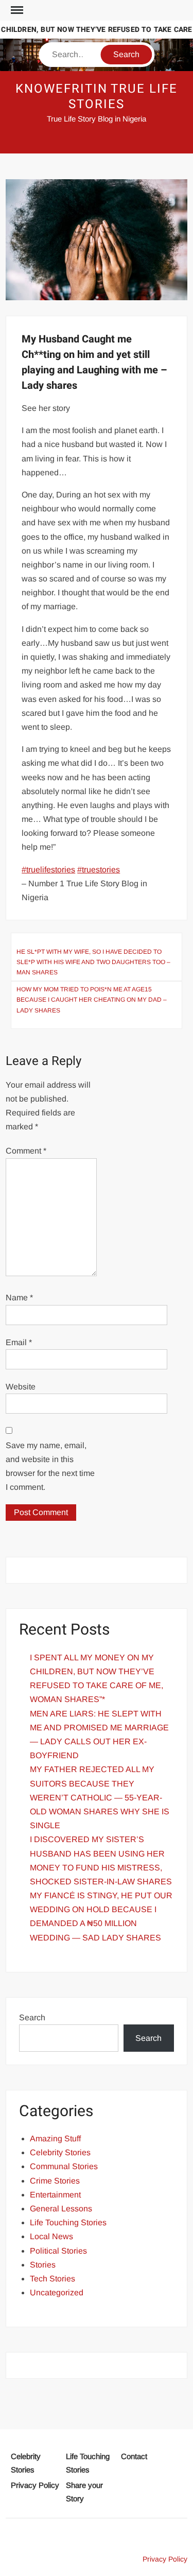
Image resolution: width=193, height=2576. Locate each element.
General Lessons (61, 2209)
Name (19, 1298)
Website (21, 1387)
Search (32, 2017)
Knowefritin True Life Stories (96, 97)
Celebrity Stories (60, 2152)
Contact (134, 2456)
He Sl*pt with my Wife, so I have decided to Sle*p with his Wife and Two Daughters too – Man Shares (93, 962)
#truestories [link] (99, 870)
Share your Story (84, 2492)
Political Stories (58, 2251)
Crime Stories (55, 2181)
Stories (43, 2265)
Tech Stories (52, 2279)
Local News (51, 2236)
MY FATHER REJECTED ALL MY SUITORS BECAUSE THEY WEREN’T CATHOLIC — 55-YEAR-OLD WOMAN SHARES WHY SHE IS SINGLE (100, 1797)
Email (19, 1342)
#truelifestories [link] (48, 870)
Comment (26, 1151)
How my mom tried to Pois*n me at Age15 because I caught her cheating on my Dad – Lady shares (92, 1000)
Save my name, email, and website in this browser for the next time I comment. (50, 1466)
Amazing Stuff (55, 2139)
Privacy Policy (35, 2485)
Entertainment (55, 2195)
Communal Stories (64, 2166)
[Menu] (16, 10)
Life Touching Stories (68, 2222)
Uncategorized (57, 2292)
